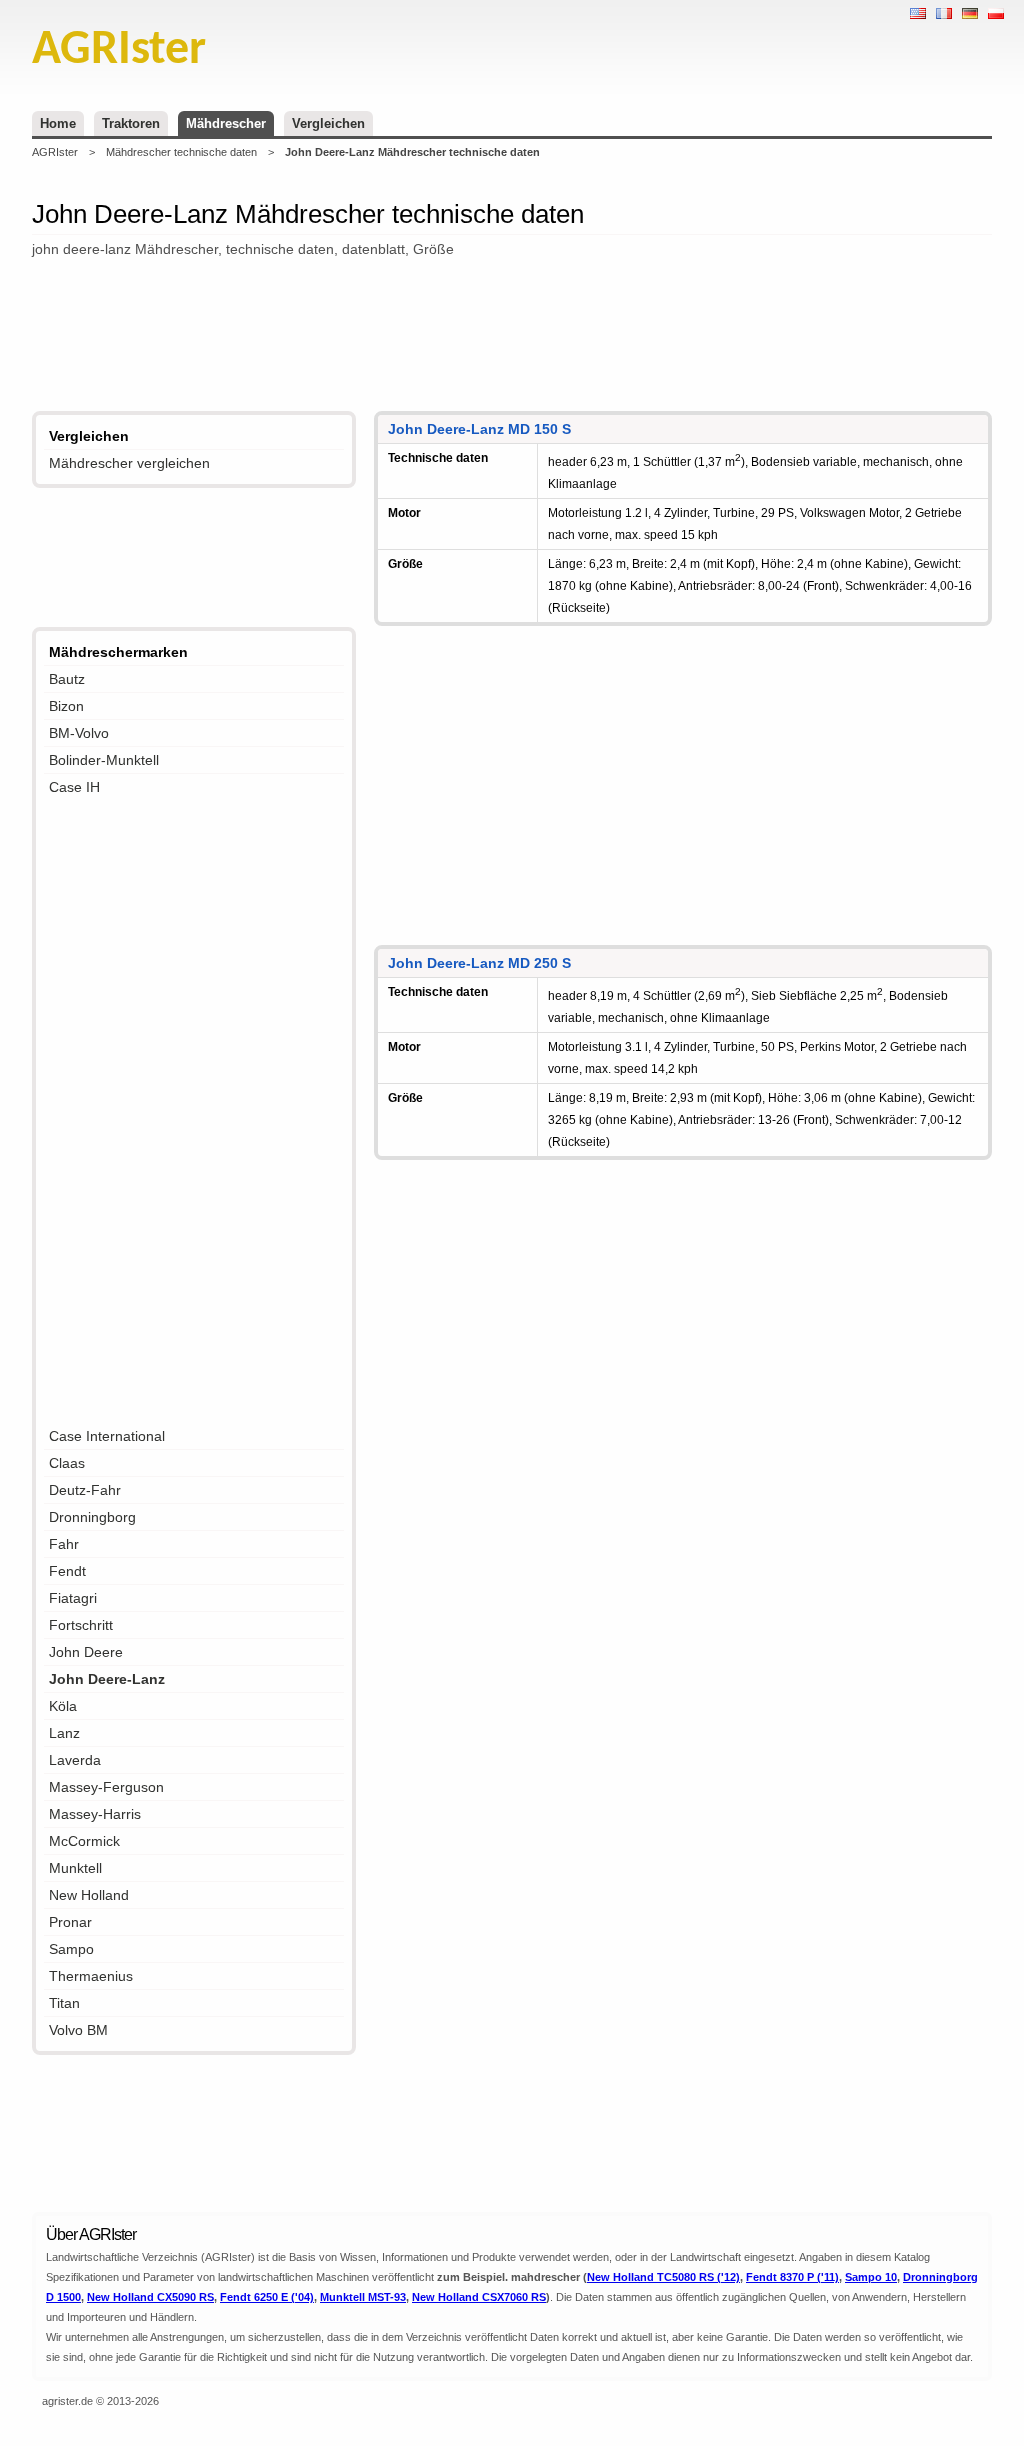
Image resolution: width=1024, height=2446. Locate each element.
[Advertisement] (512, 337)
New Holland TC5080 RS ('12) (663, 2277)
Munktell (75, 1868)
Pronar (70, 1922)
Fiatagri (73, 1598)
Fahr (64, 1544)
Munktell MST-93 (363, 2297)
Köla (63, 1706)
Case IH (74, 787)
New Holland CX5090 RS (150, 2297)
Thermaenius (91, 1976)
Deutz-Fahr (85, 1490)
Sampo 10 (871, 2277)
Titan (64, 2003)
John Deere (86, 1652)
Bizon (66, 706)
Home (58, 123)
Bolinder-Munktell (104, 760)
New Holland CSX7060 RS (479, 2297)
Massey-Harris (95, 1814)
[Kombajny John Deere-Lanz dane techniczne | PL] (996, 13)
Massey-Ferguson (106, 1787)
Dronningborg (92, 1517)
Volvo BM (78, 2030)
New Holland (89, 1895)
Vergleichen (328, 123)
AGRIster (55, 152)
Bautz (67, 679)
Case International (107, 1436)
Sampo (71, 1949)
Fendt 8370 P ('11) (792, 2277)
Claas (67, 1463)
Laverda (75, 1760)
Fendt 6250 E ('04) (267, 2297)
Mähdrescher (226, 123)
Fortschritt (81, 1625)
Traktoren (131, 123)
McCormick (84, 1841)
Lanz (64, 1733)
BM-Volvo (79, 733)
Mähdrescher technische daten (181, 152)
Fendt (67, 1571)
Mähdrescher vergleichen (129, 463)
